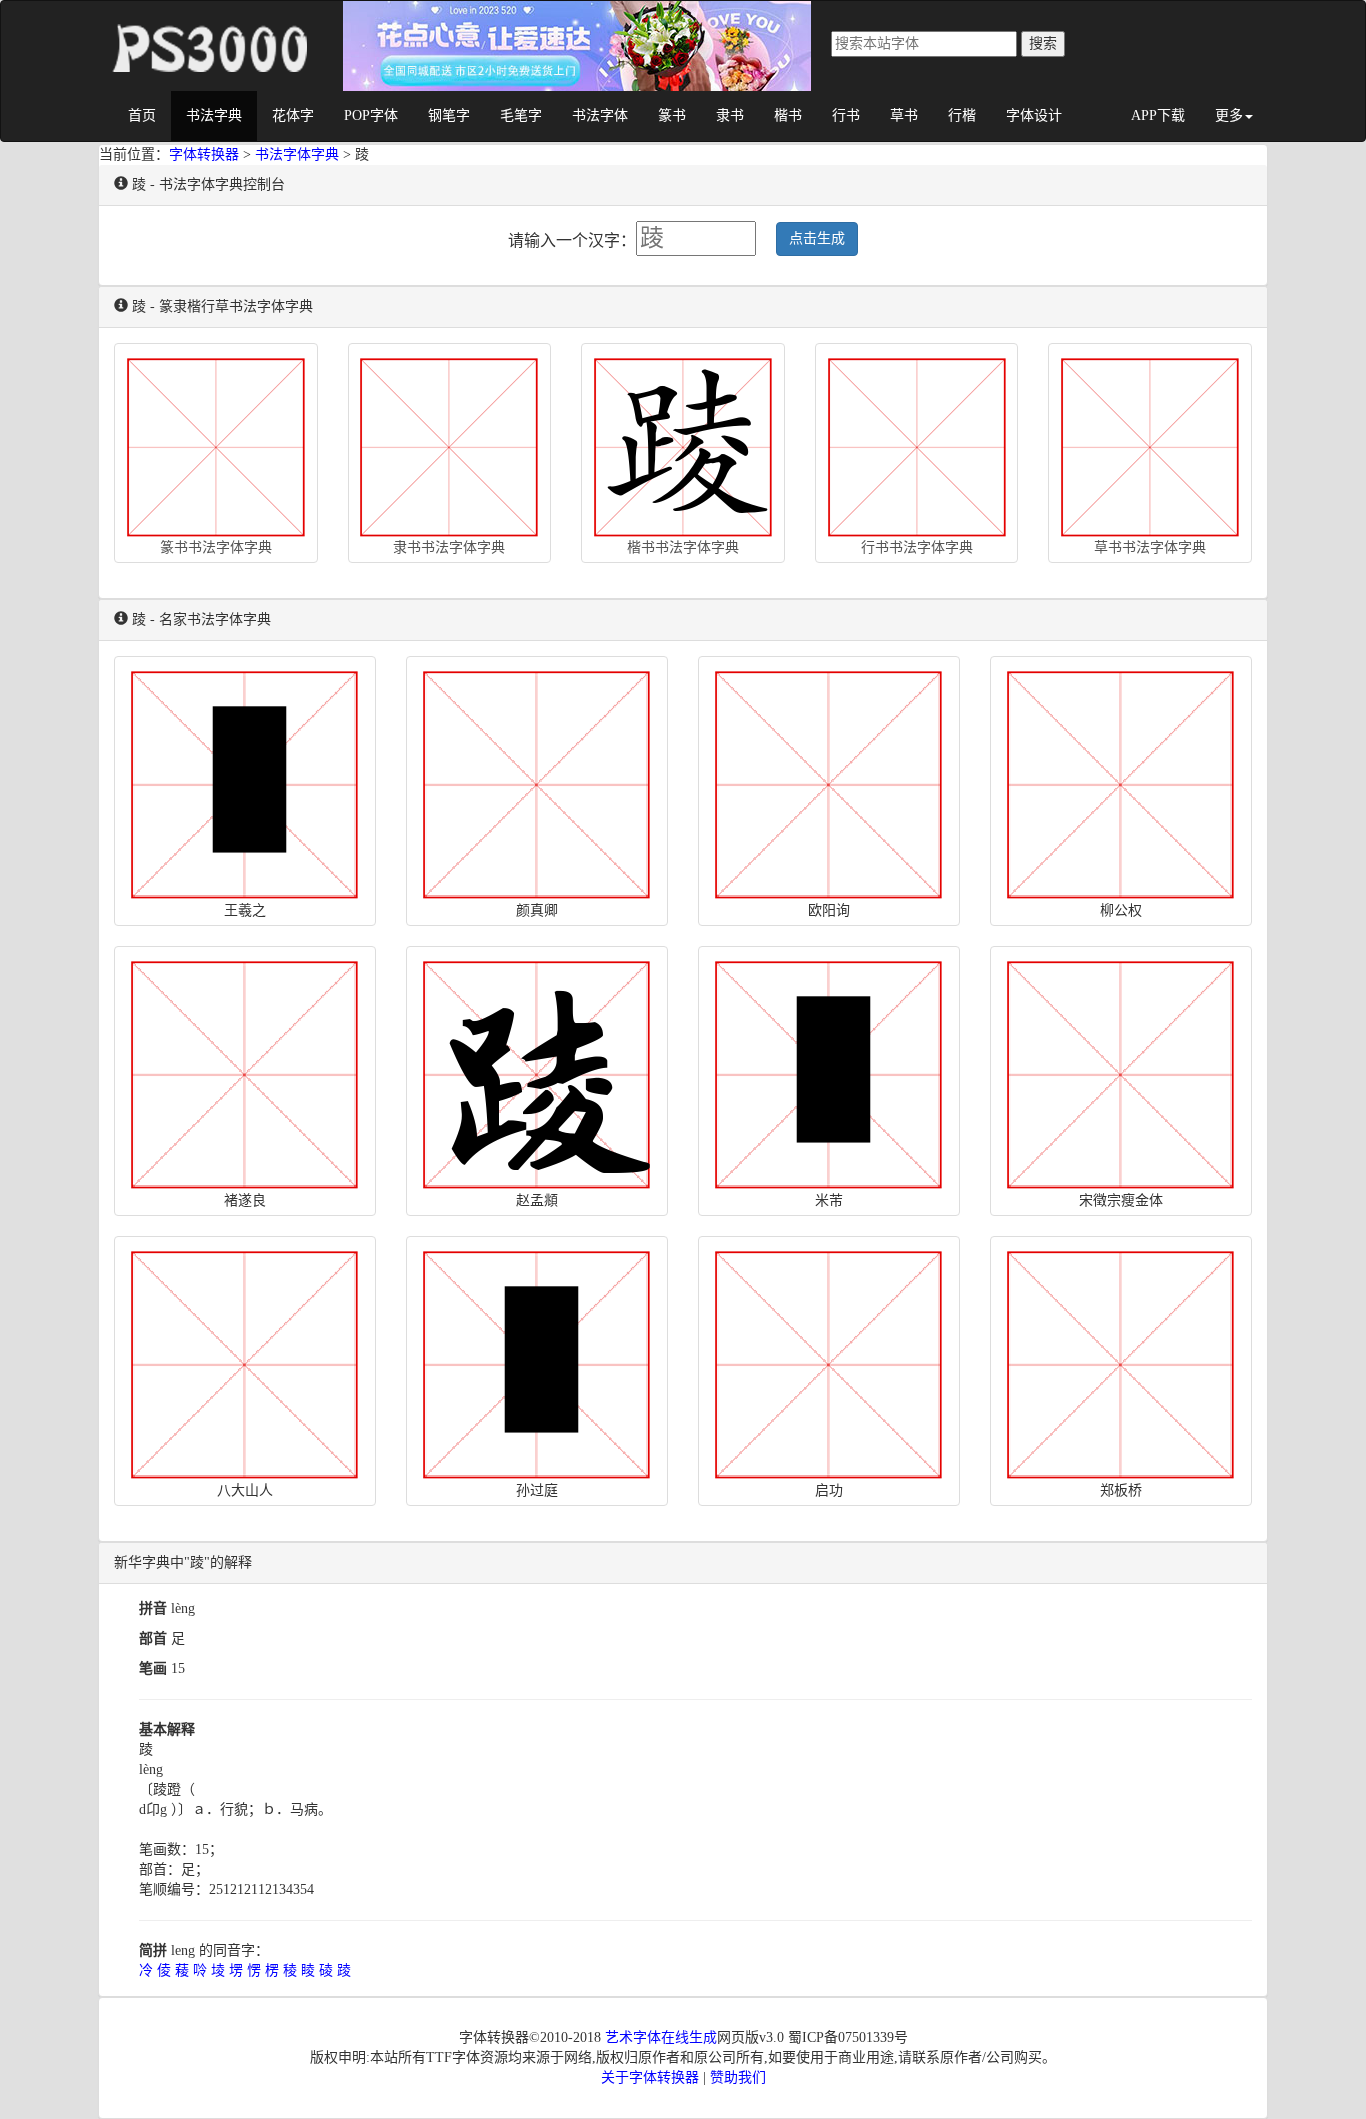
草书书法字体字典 (1150, 547)
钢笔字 (449, 115)
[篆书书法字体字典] (216, 443)
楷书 (788, 115)
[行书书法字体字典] (917, 443)
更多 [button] (1229, 115)
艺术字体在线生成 (661, 2037)
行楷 (962, 115)
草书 (904, 115)
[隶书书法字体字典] (450, 443)
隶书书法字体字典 (449, 547)
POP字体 (371, 115)
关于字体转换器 (650, 2077)
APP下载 (1158, 115)
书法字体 (600, 115)
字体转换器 (204, 154)
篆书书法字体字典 (216, 547)
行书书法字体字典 (917, 547)
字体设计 (1034, 115)
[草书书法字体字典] (1150, 443)
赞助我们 (738, 2077)
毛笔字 (521, 115)
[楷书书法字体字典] (683, 443)
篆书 (672, 115)
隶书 (730, 115)
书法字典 (214, 115)
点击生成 (817, 238)
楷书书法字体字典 (683, 547)
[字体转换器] (208, 26)
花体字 (293, 115)
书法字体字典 (297, 154)
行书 (846, 115)
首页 (142, 115)
